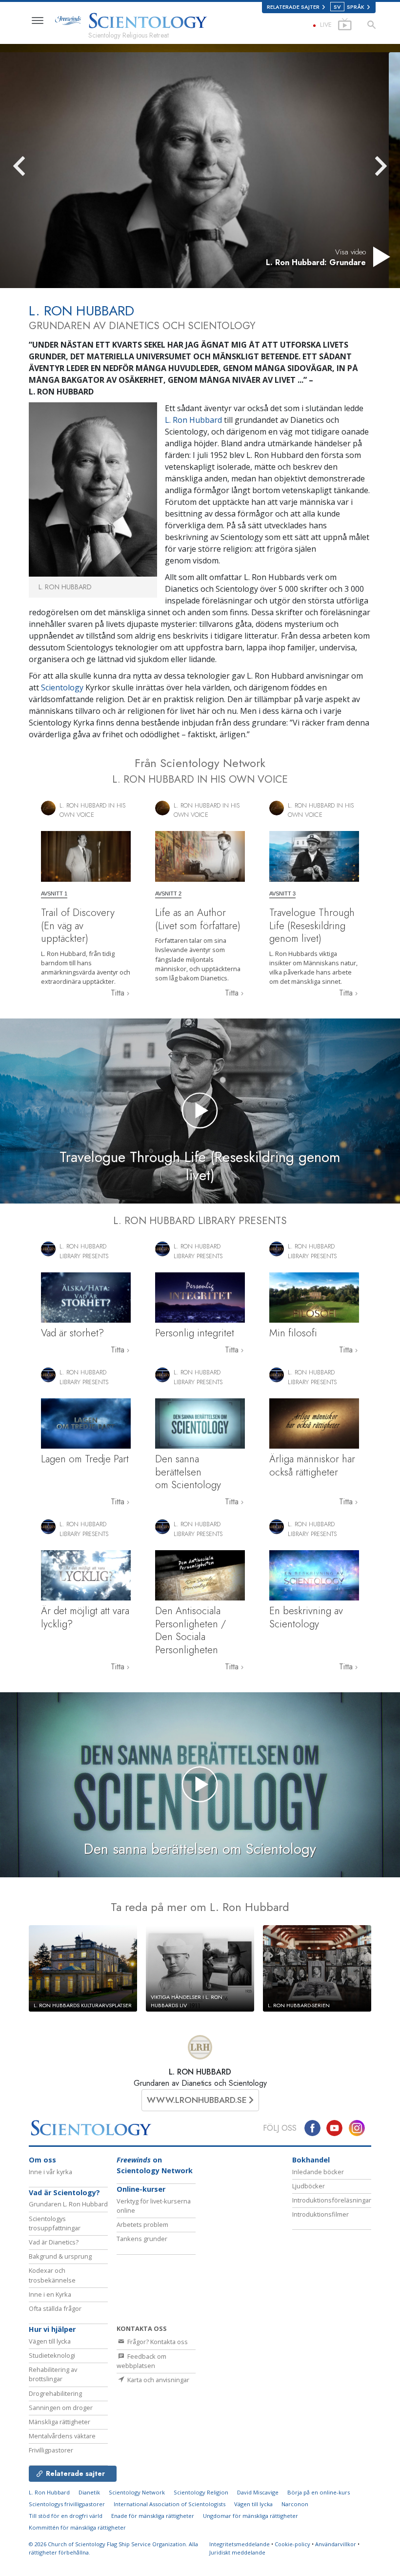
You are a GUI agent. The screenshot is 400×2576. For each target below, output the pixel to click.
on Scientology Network (155, 2165)
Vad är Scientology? (64, 2192)
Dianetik (89, 2492)
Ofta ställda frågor (55, 2308)
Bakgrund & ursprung (60, 2256)
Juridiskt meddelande (237, 2552)
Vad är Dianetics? (54, 2242)
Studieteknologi (52, 2355)
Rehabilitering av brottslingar (53, 2374)
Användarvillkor (336, 2544)
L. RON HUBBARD (200, 2072)
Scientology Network (137, 2492)
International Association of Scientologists (170, 2504)
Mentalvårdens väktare (62, 2436)
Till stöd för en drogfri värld (66, 2516)
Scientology (62, 687)
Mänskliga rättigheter (60, 2422)
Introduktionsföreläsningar (332, 2200)
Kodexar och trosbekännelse (52, 2275)
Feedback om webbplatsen (141, 2361)
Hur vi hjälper (52, 2329)
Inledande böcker (318, 2172)
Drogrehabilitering (55, 2393)
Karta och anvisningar (158, 2380)
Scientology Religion (201, 2492)
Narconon (295, 2504)
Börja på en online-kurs (319, 2492)
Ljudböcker (309, 2186)
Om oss (42, 2160)
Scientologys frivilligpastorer (67, 2504)
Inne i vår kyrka (50, 2172)
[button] (37, 166)
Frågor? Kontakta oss (157, 2342)
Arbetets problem (142, 2224)
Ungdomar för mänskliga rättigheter (250, 2516)
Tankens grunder (142, 2239)
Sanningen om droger (61, 2408)
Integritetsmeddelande (240, 2544)
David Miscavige (258, 2492)
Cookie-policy (292, 2544)
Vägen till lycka (50, 2341)
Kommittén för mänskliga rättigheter (77, 2527)
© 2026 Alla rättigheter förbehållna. (113, 2548)
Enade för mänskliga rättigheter (153, 2516)
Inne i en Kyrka (50, 2294)
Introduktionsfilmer (320, 2214)
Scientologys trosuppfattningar (55, 2223)
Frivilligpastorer (51, 2450)
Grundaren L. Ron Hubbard (68, 2204)
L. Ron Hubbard (194, 420)
